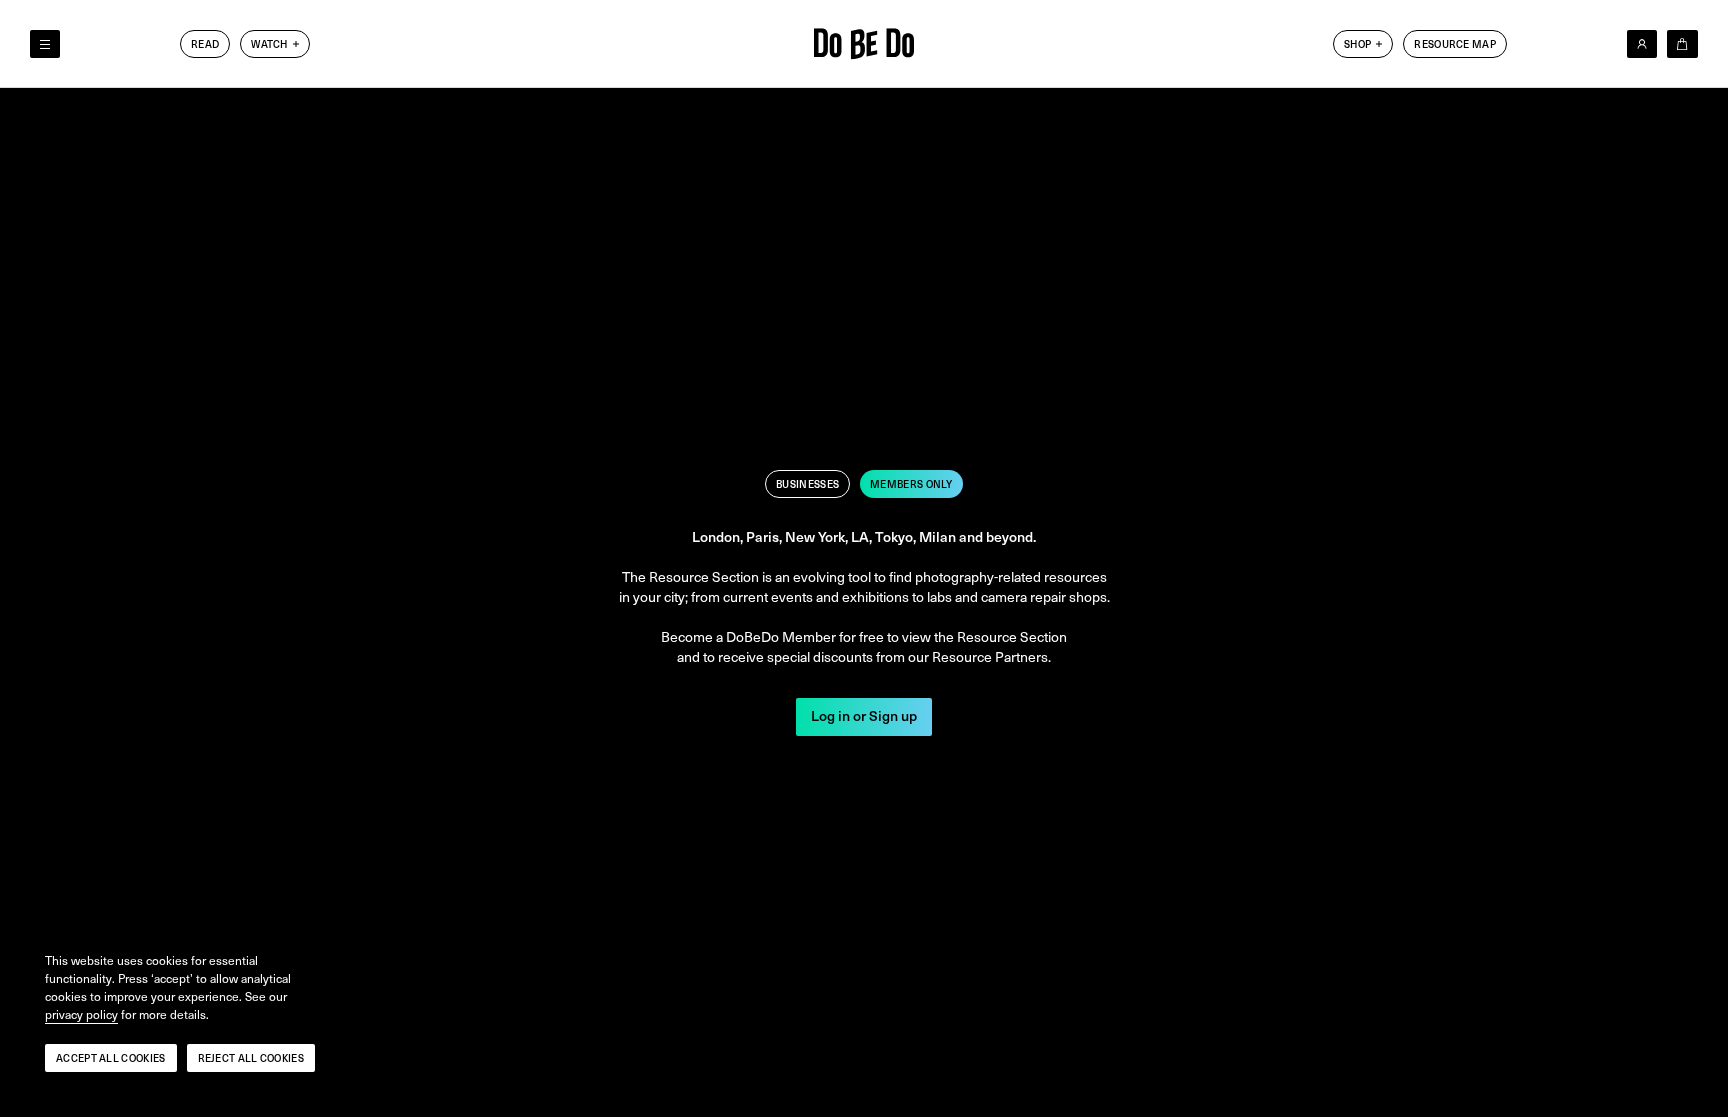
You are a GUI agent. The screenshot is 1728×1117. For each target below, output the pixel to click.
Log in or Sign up (864, 716)
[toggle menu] (45, 44)
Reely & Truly (290, 85)
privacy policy (81, 1015)
